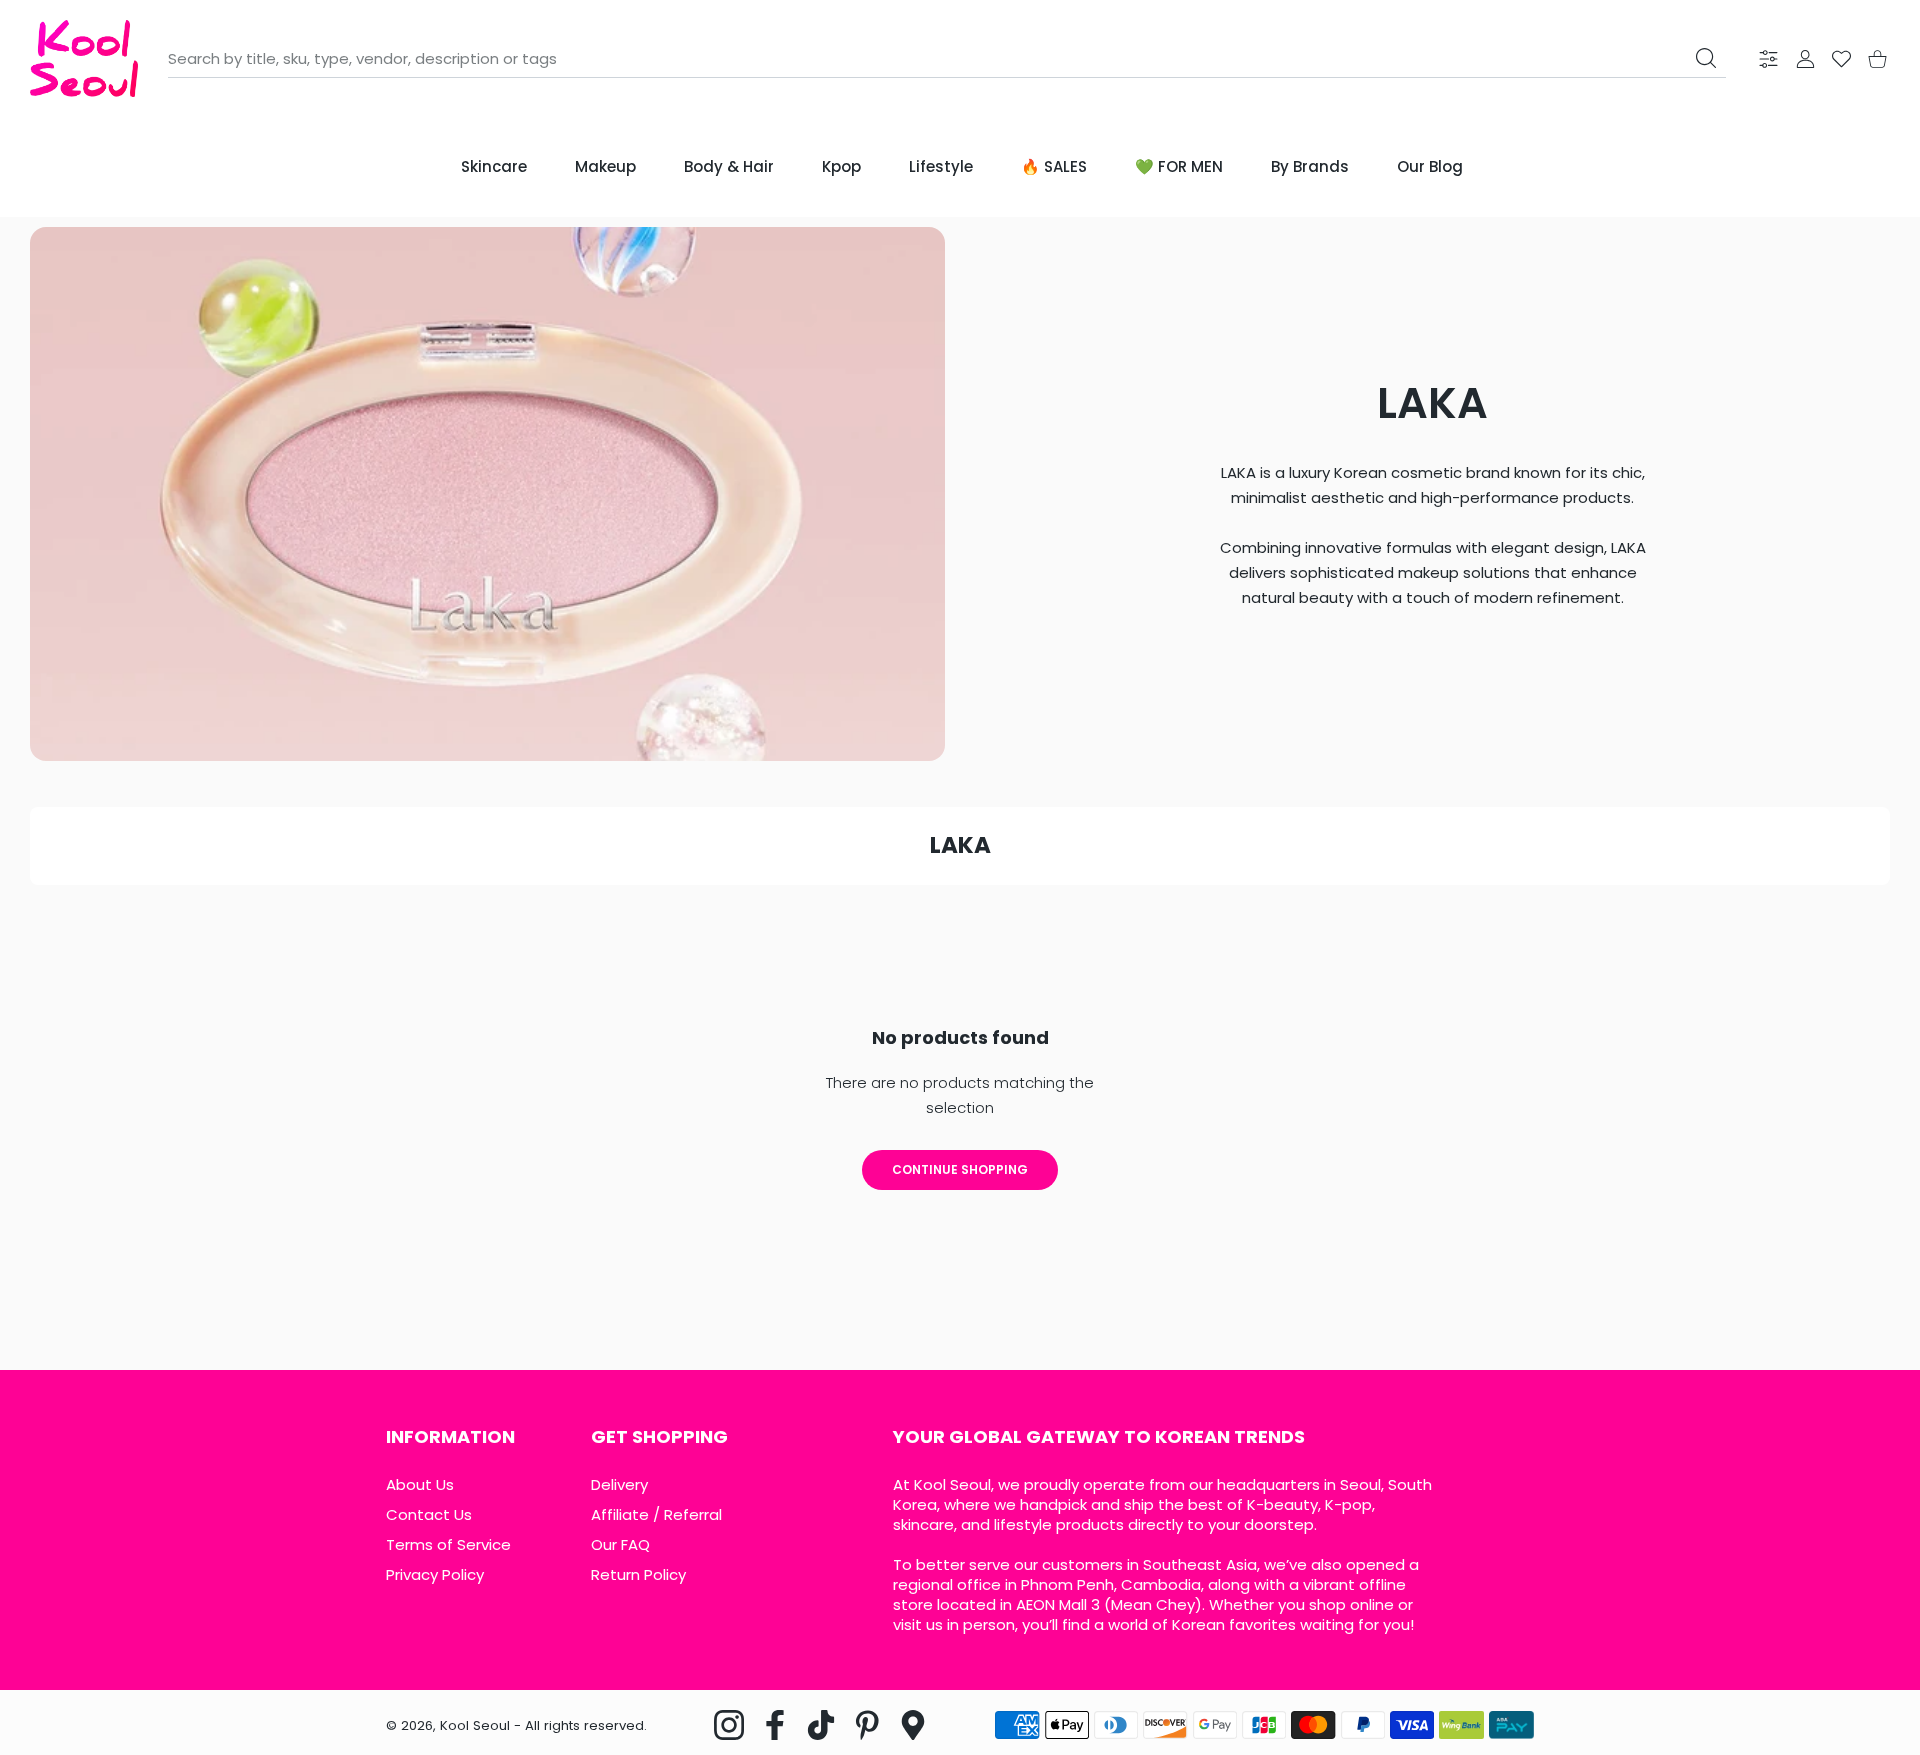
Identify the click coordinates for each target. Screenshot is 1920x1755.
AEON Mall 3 (1058, 1604)
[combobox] (947, 59)
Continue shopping (960, 1169)
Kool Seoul (475, 1725)
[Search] (1706, 58)
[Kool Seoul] (84, 58)
